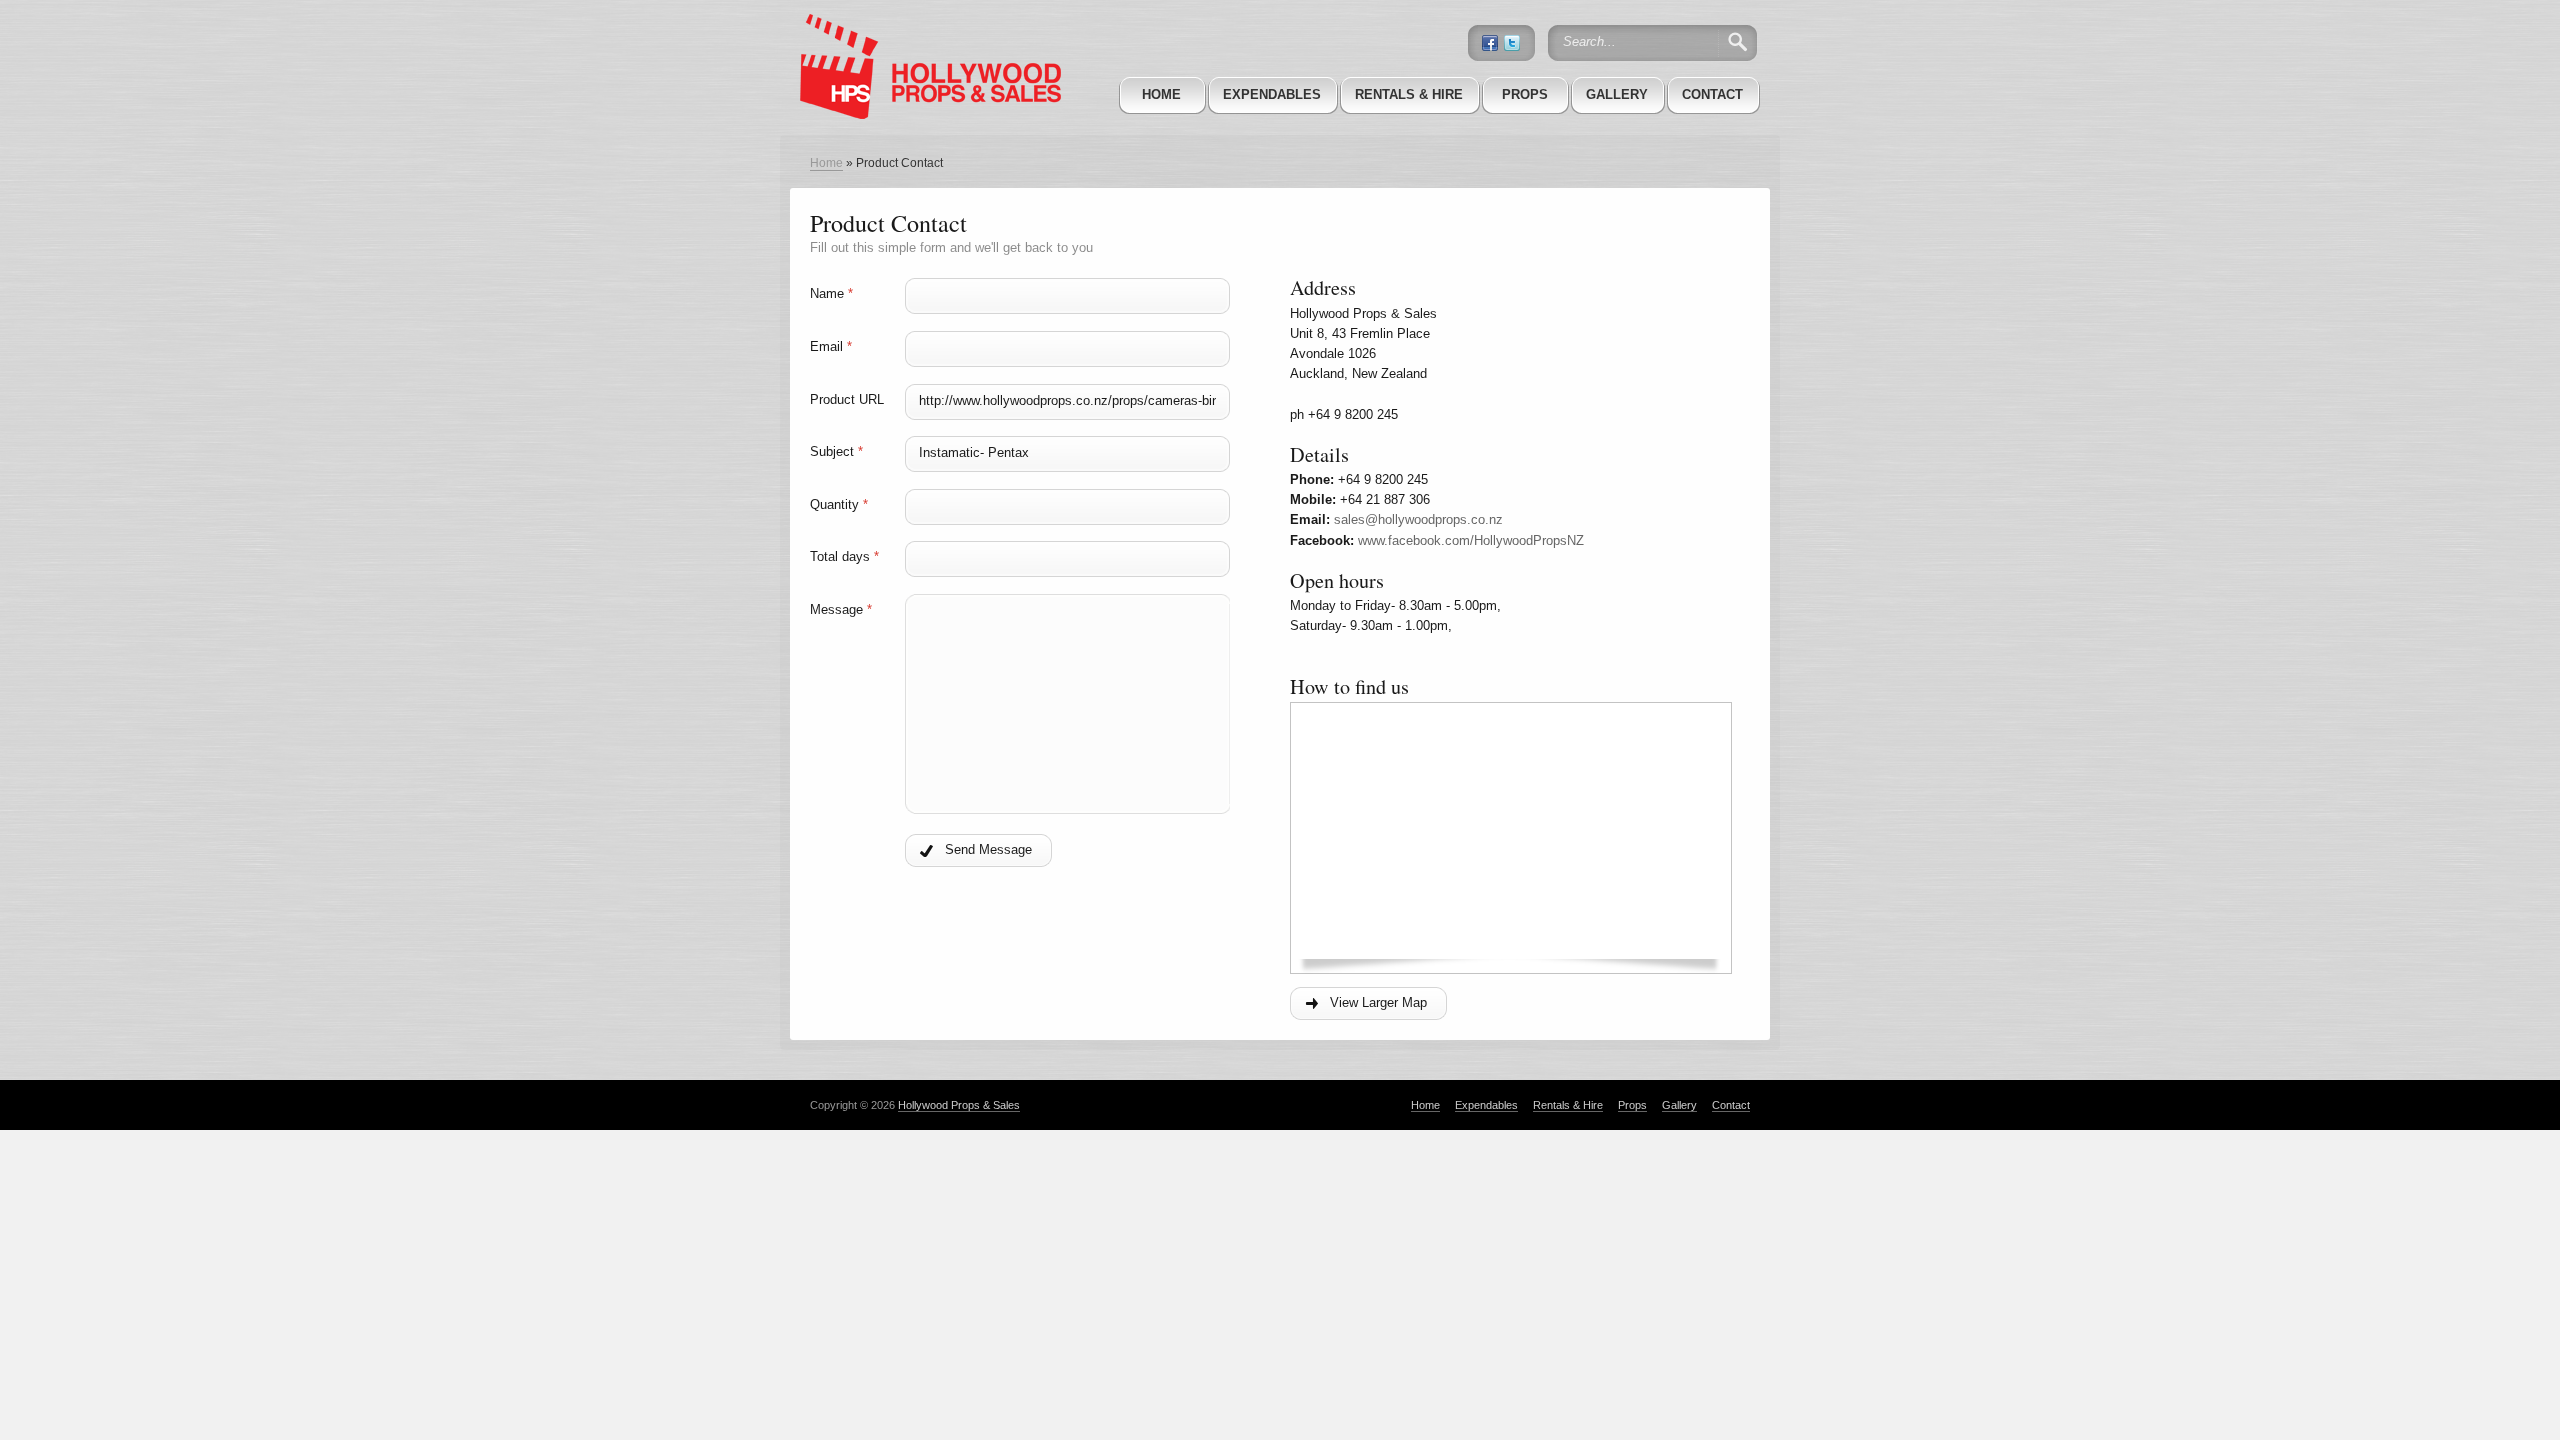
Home (1161, 94)
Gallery (1617, 94)
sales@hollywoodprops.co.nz (1418, 519)
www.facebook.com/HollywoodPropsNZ (1471, 540)
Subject (836, 451)
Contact (1712, 94)
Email (831, 346)
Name (831, 293)
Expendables (1272, 94)
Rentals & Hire (1409, 94)
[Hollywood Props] (925, 39)
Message (841, 609)
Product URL (847, 399)
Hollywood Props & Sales (959, 1105)
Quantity (839, 504)
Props (1525, 94)
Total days (844, 556)
